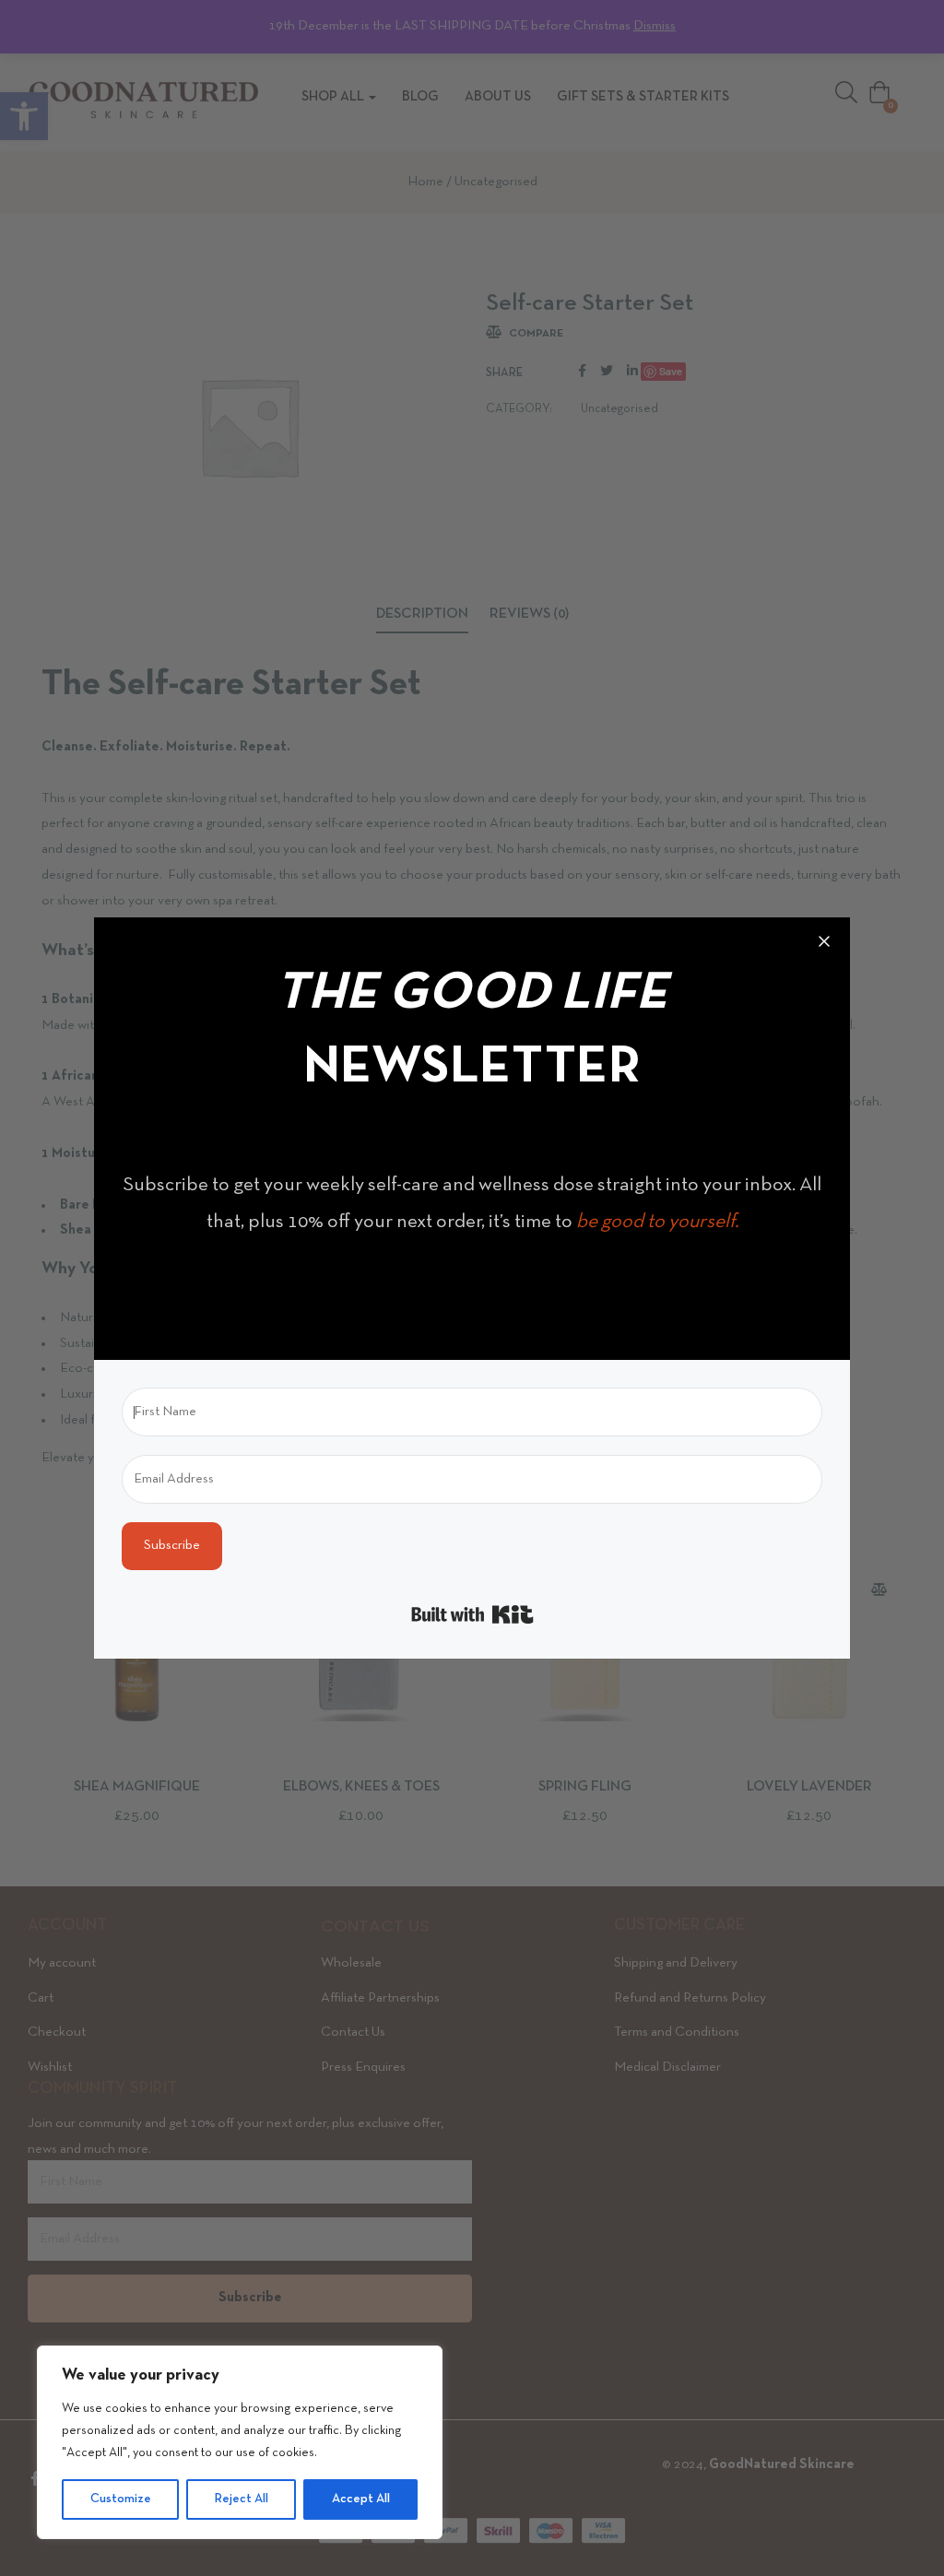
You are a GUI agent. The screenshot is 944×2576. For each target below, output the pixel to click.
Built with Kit (472, 1614)
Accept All (361, 2499)
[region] (240, 2442)
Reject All (242, 2499)
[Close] (824, 943)
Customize (121, 2499)
